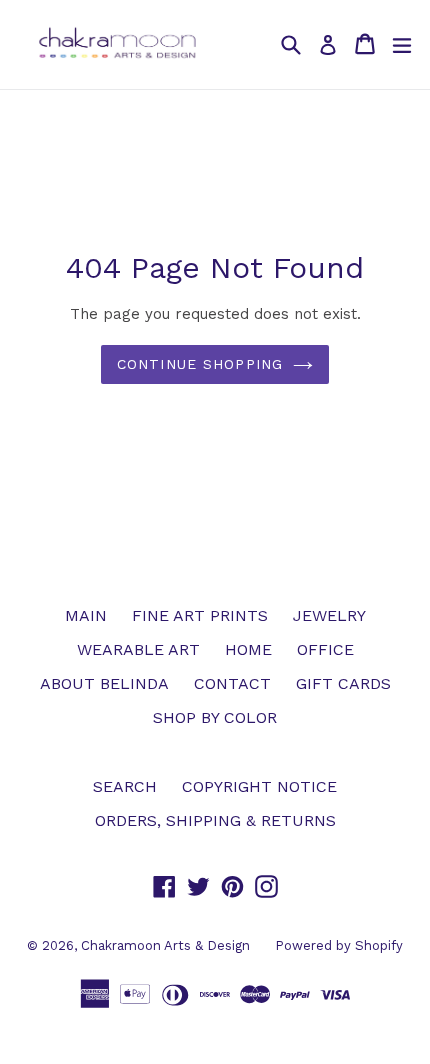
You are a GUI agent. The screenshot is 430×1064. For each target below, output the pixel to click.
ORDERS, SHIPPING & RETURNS (215, 820)
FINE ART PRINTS (200, 615)
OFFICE (325, 649)
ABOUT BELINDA (104, 683)
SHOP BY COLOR (215, 717)
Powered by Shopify (339, 945)
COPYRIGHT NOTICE (259, 786)
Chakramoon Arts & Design (165, 945)
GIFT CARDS (343, 683)
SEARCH (125, 786)
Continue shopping (200, 364)
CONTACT (232, 683)
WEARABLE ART (138, 649)
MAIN (86, 615)
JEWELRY (329, 615)
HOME (248, 649)
